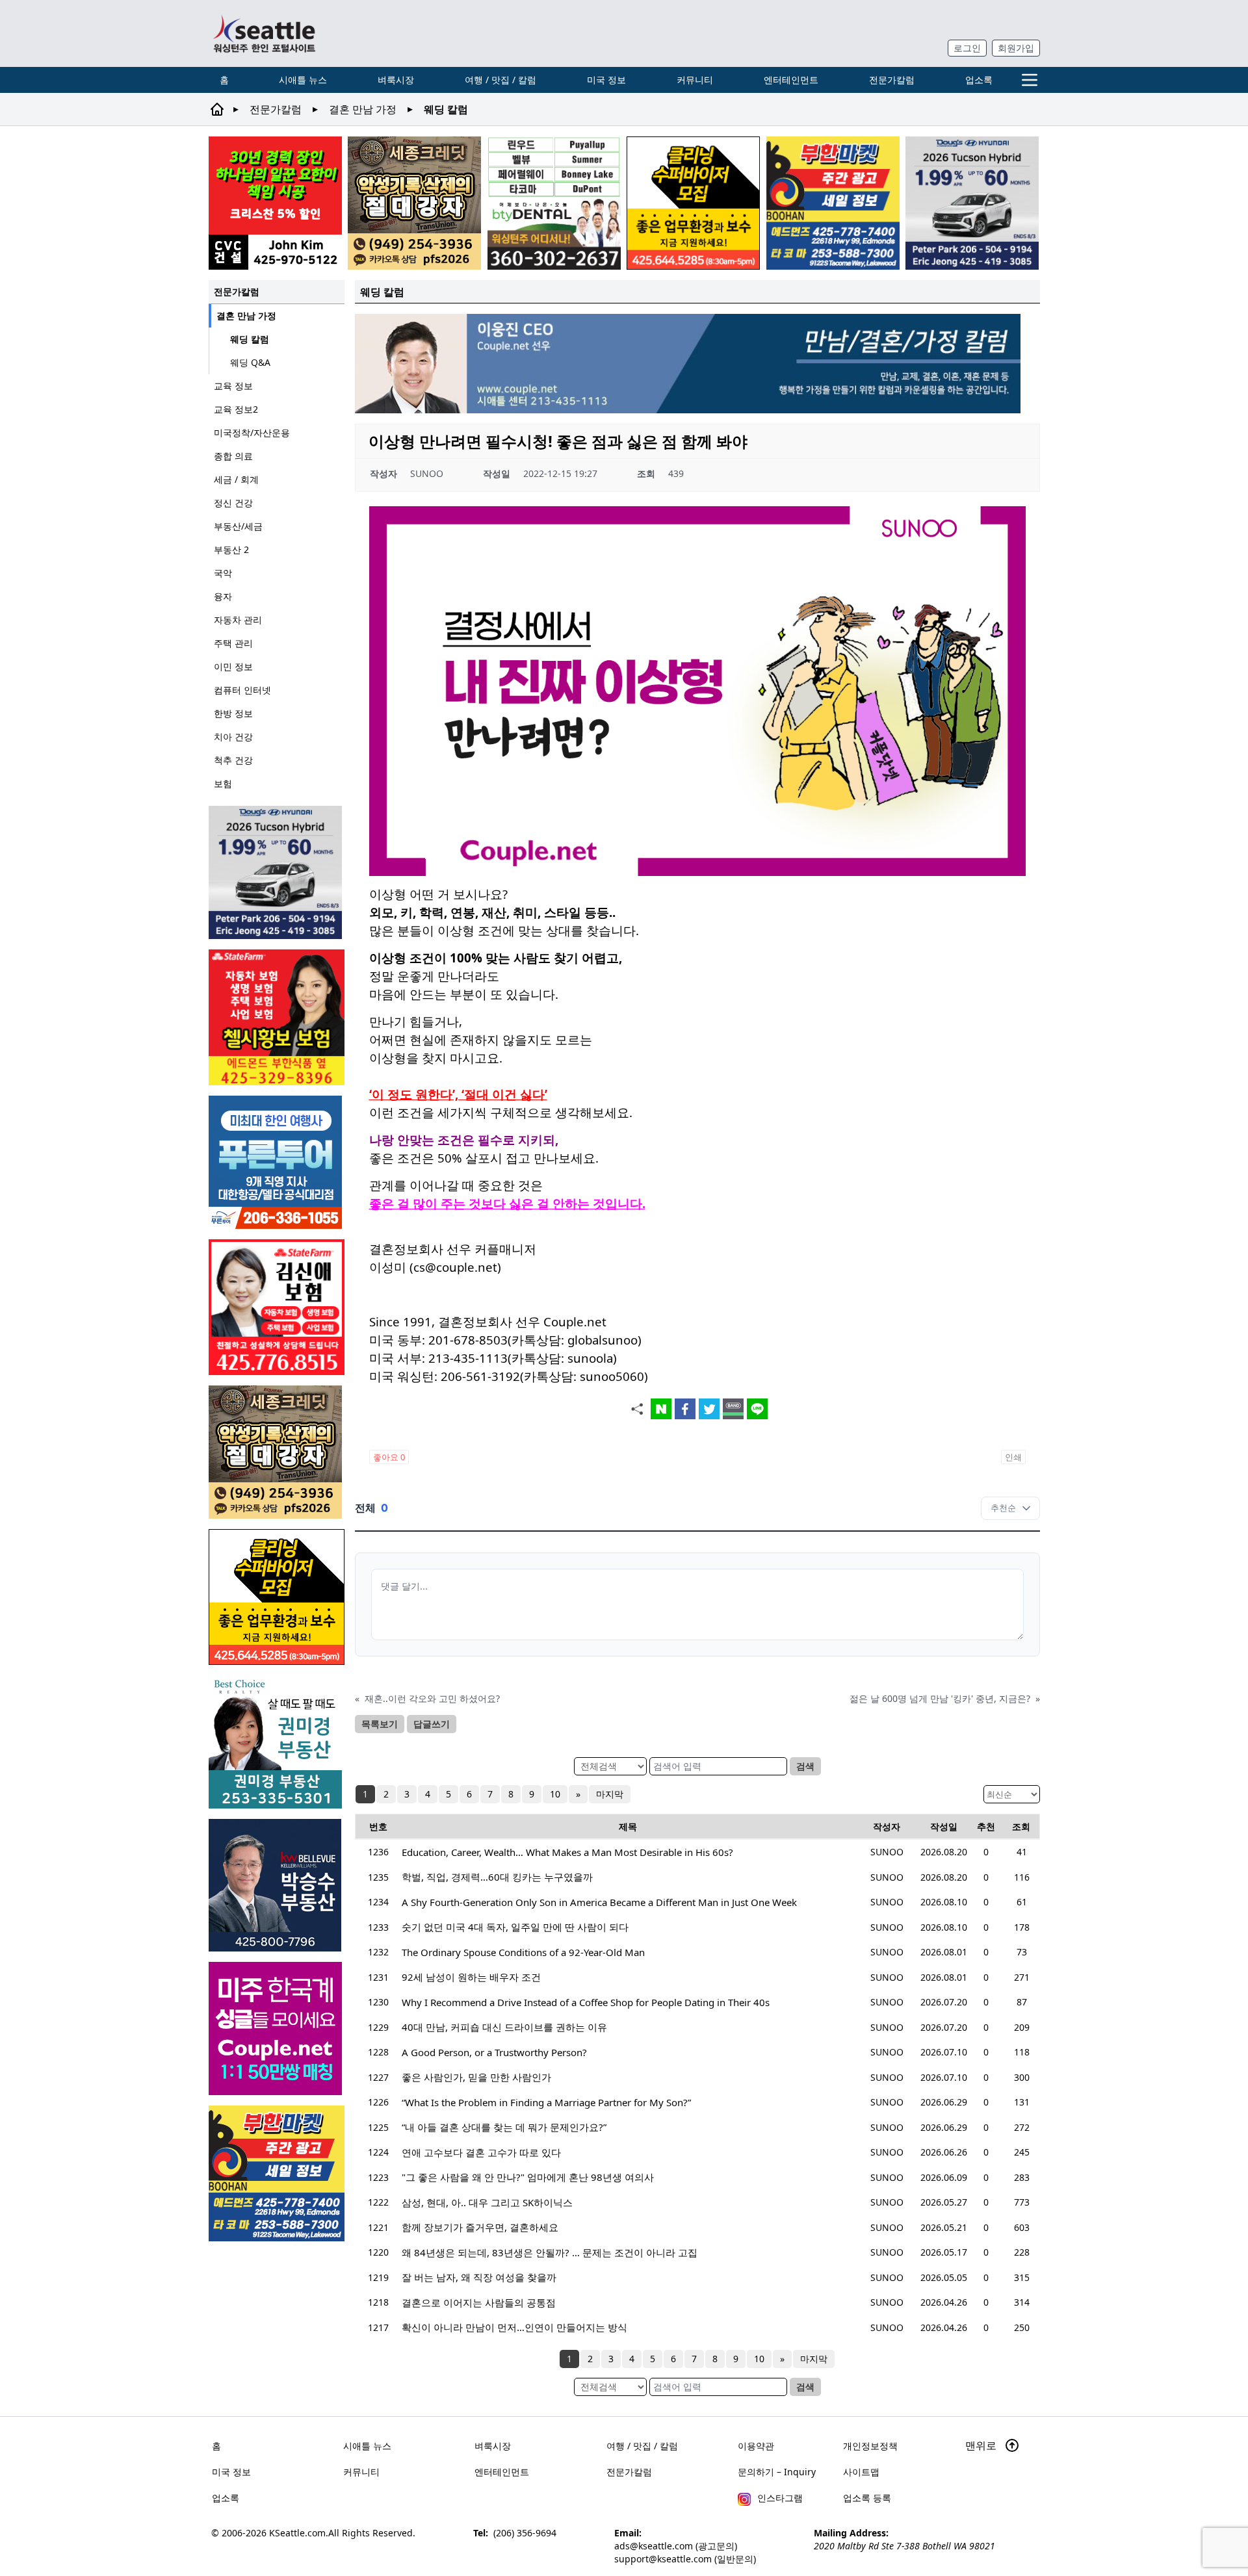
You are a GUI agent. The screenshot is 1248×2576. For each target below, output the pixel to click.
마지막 (610, 1794)
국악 (223, 573)
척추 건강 (233, 760)
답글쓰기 (432, 1724)
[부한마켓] (833, 203)
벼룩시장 (396, 80)
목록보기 (380, 1724)
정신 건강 (233, 503)
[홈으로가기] (264, 33)
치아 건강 (233, 737)
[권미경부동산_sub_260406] (277, 1742)
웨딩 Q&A (250, 362)
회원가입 (1016, 48)
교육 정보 (233, 386)
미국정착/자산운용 (252, 432)
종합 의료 (233, 456)
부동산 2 (231, 549)
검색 (805, 1766)
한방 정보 (233, 713)
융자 (223, 596)
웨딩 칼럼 (250, 339)
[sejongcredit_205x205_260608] (414, 203)
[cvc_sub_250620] (275, 203)
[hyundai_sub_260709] (972, 203)
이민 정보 (233, 666)
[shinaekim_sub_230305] (277, 1307)
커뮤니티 (695, 80)
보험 (223, 783)
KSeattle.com (297, 2533)
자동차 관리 (238, 620)
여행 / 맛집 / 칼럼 (500, 80)
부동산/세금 (238, 526)
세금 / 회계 (236, 479)
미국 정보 (606, 80)
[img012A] (277, 1885)
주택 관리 (233, 643)
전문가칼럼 (892, 80)
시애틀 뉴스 (303, 80)
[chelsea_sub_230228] (277, 1017)
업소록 (979, 80)
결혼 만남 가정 (363, 109)
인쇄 (1013, 1457)
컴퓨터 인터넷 (242, 690)
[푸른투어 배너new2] (277, 1162)
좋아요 (389, 1457)
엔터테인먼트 (791, 80)
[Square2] (554, 203)
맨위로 (982, 2445)
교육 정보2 (236, 409)
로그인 (967, 48)
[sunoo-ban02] (277, 2029)
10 (555, 1794)
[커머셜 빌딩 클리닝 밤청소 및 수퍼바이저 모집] (693, 203)
